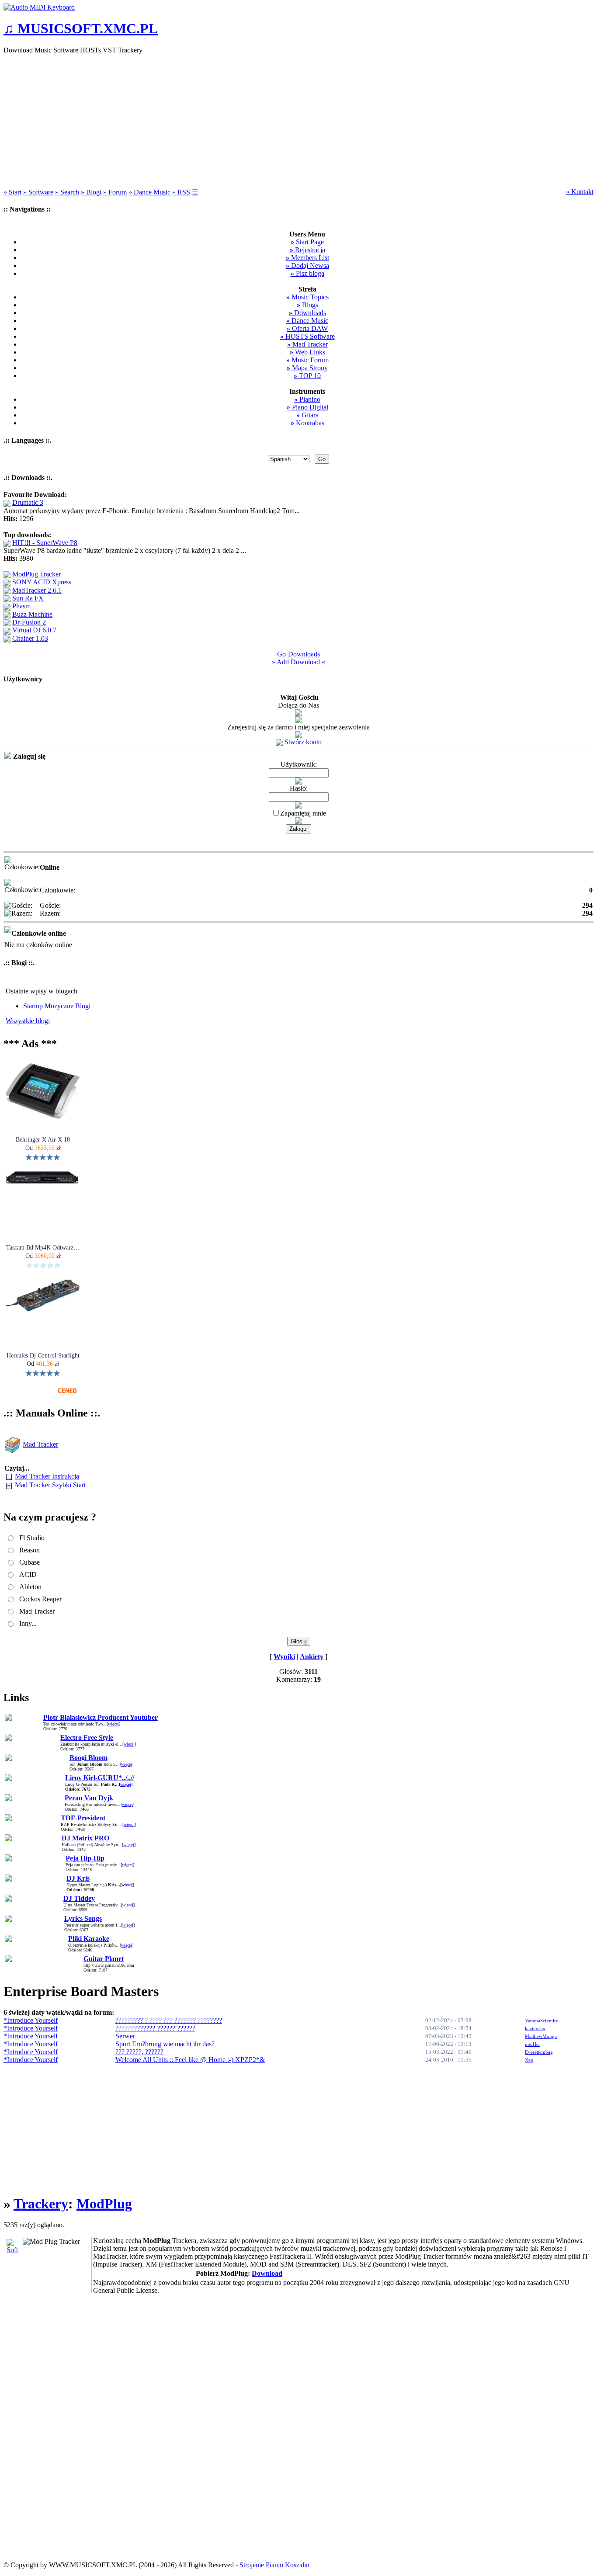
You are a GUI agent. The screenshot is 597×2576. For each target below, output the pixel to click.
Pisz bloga (307, 273)
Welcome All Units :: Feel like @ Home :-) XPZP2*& (190, 2060)
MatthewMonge (541, 2036)
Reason (30, 1550)
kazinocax (535, 2028)
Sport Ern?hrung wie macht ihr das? (165, 2044)
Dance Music (307, 321)
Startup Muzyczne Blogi (57, 1006)
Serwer (125, 2036)
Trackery (41, 2204)
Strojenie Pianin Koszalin (274, 2565)
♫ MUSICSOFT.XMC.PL (81, 28)
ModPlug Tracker (36, 574)
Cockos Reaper (40, 1599)
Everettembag (539, 2052)
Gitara (307, 415)
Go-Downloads (298, 654)
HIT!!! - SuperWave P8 (45, 543)
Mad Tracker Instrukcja (47, 1476)
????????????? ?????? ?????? (155, 2028)
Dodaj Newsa (307, 266)
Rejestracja (307, 250)
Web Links (307, 352)
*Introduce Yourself (31, 2020)
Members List (307, 258)
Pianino (307, 399)
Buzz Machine (32, 614)
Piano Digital (307, 407)
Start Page (307, 242)
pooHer (533, 2044)
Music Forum (307, 360)
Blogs (307, 305)
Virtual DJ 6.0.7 (34, 630)
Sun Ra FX (28, 598)
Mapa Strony (307, 368)
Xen (529, 2060)
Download (267, 2273)
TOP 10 (307, 376)
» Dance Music (149, 192)
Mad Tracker (307, 344)
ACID (28, 1574)
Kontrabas (307, 423)
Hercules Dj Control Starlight (43, 1356)
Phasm (21, 606)
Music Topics (307, 297)
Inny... (28, 1623)
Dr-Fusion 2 (29, 622)
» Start (12, 192)
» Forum (115, 192)
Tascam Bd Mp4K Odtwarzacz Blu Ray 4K (43, 1248)
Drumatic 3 (28, 502)
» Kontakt (580, 192)
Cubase (30, 1562)
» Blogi (91, 192)
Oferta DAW (307, 328)
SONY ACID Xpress (42, 582)
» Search (67, 192)
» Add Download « (298, 662)
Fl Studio (32, 1538)
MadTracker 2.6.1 (37, 590)
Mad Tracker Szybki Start (50, 1485)
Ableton (30, 1587)
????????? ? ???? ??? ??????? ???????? (169, 2020)
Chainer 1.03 (30, 638)
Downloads (307, 313)
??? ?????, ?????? (139, 2052)
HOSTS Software (307, 336)
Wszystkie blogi (28, 1021)
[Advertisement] (298, 122)
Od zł (43, 1148)
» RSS (181, 192)
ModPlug (104, 2204)
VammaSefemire (541, 2021)
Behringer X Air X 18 (43, 1140)
